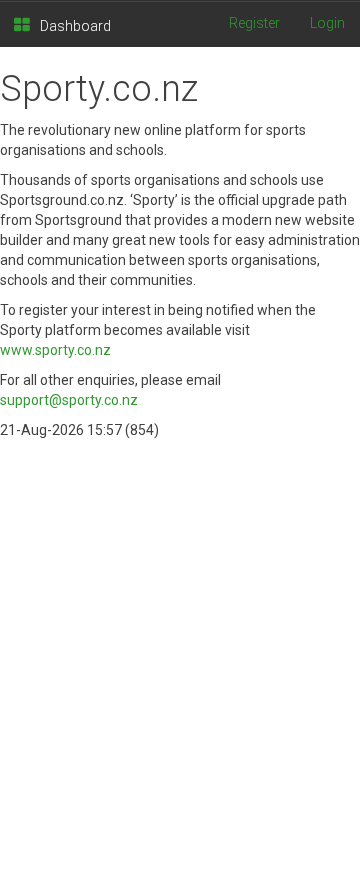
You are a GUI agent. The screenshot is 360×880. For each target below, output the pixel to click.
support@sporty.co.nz (69, 400)
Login (327, 23)
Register (254, 23)
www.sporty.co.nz (55, 350)
